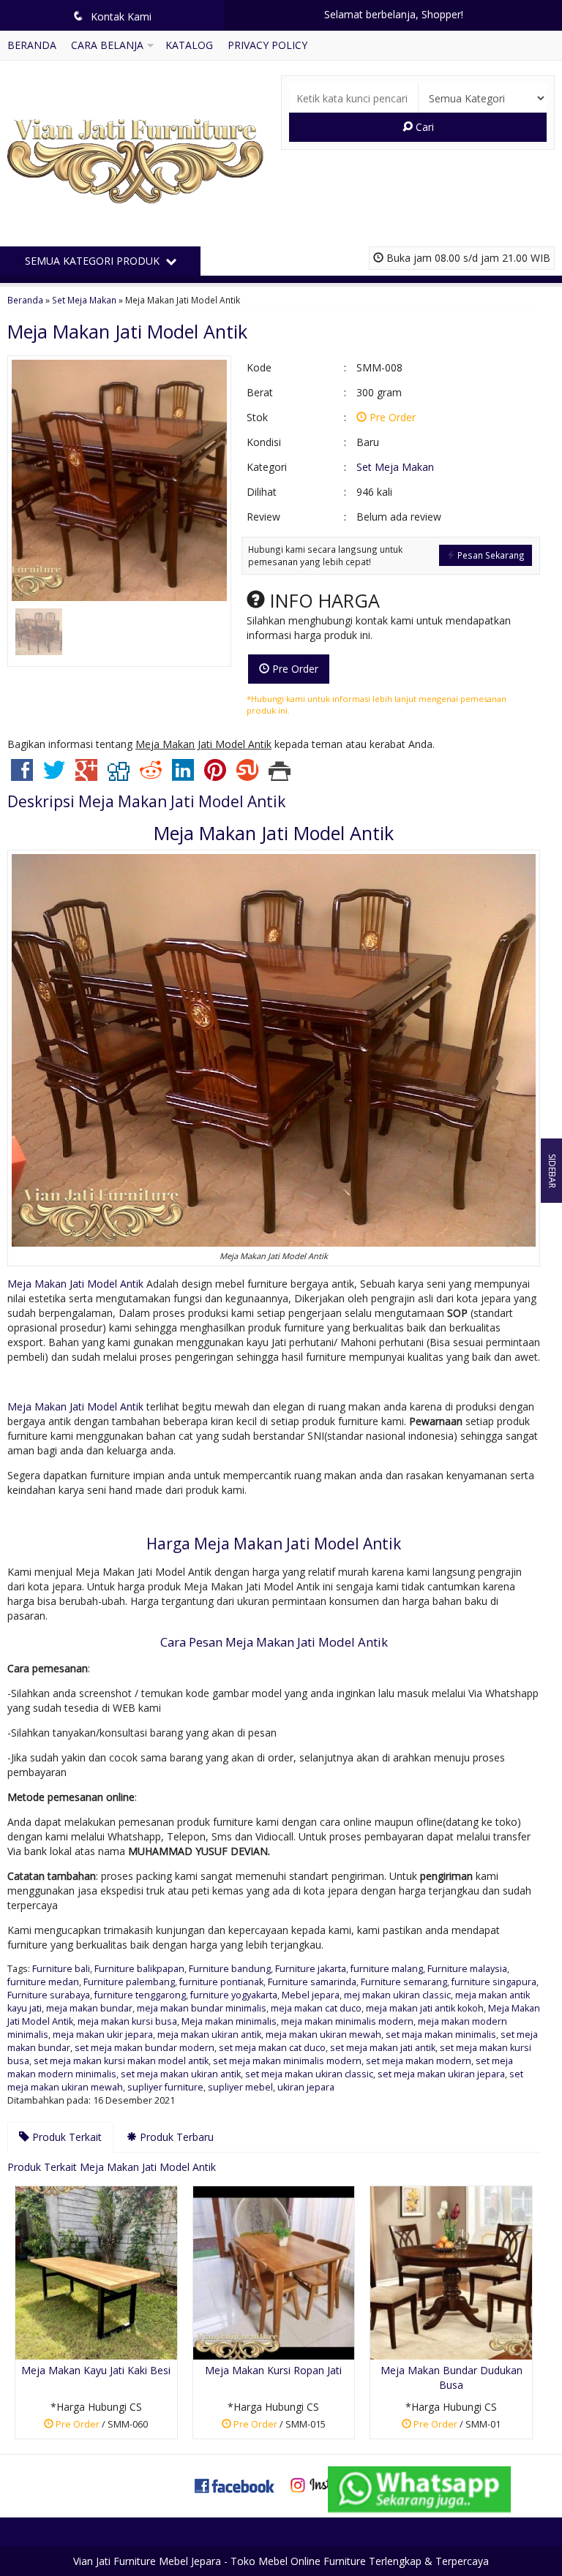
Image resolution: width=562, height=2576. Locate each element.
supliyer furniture (165, 2087)
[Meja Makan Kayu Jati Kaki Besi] (96, 2271)
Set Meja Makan (84, 300)
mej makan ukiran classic (397, 1995)
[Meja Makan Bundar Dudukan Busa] (451, 2271)
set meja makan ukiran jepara (441, 2074)
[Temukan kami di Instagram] (327, 2484)
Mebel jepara (311, 1995)
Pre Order (294, 669)
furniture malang (387, 1969)
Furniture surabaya (49, 1995)
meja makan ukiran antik (209, 2035)
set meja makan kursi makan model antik (121, 2061)
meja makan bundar (89, 2008)
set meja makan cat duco (272, 2048)
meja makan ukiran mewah (323, 2035)
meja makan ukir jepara (103, 2035)
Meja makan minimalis (229, 2021)
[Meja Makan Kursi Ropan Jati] (274, 2271)
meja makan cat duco (316, 2008)
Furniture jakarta (311, 1969)
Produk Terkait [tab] (65, 2137)
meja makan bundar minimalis (202, 2008)
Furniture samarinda (312, 1982)
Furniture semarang (404, 1982)
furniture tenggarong (140, 1995)
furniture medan (43, 1982)
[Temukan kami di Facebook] (235, 2484)
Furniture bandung (230, 1969)
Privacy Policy (267, 45)
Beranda (32, 45)
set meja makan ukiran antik (181, 2074)
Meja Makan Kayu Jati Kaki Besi (96, 2370)
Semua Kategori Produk (94, 261)
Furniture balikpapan (139, 1969)
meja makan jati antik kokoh (425, 2008)
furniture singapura (494, 1982)
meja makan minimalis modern (347, 2021)
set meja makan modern (419, 2061)
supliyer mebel (240, 2087)
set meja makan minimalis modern (287, 2061)
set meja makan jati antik (383, 2048)
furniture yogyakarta (234, 1995)
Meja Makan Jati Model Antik (127, 331)
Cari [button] (423, 127)
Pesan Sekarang (490, 555)
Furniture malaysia (467, 1969)
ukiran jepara (306, 2087)
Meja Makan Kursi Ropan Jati (273, 2370)
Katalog (189, 45)
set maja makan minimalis (441, 2035)
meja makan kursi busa (127, 2021)
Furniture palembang (129, 1982)
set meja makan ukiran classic (309, 2074)
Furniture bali (61, 1969)
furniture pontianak (221, 1982)
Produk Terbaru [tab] (175, 2137)
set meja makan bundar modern (145, 2048)
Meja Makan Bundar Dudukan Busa (452, 2377)
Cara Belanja (107, 45)
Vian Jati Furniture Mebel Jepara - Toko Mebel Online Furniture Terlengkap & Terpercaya (281, 2561)
